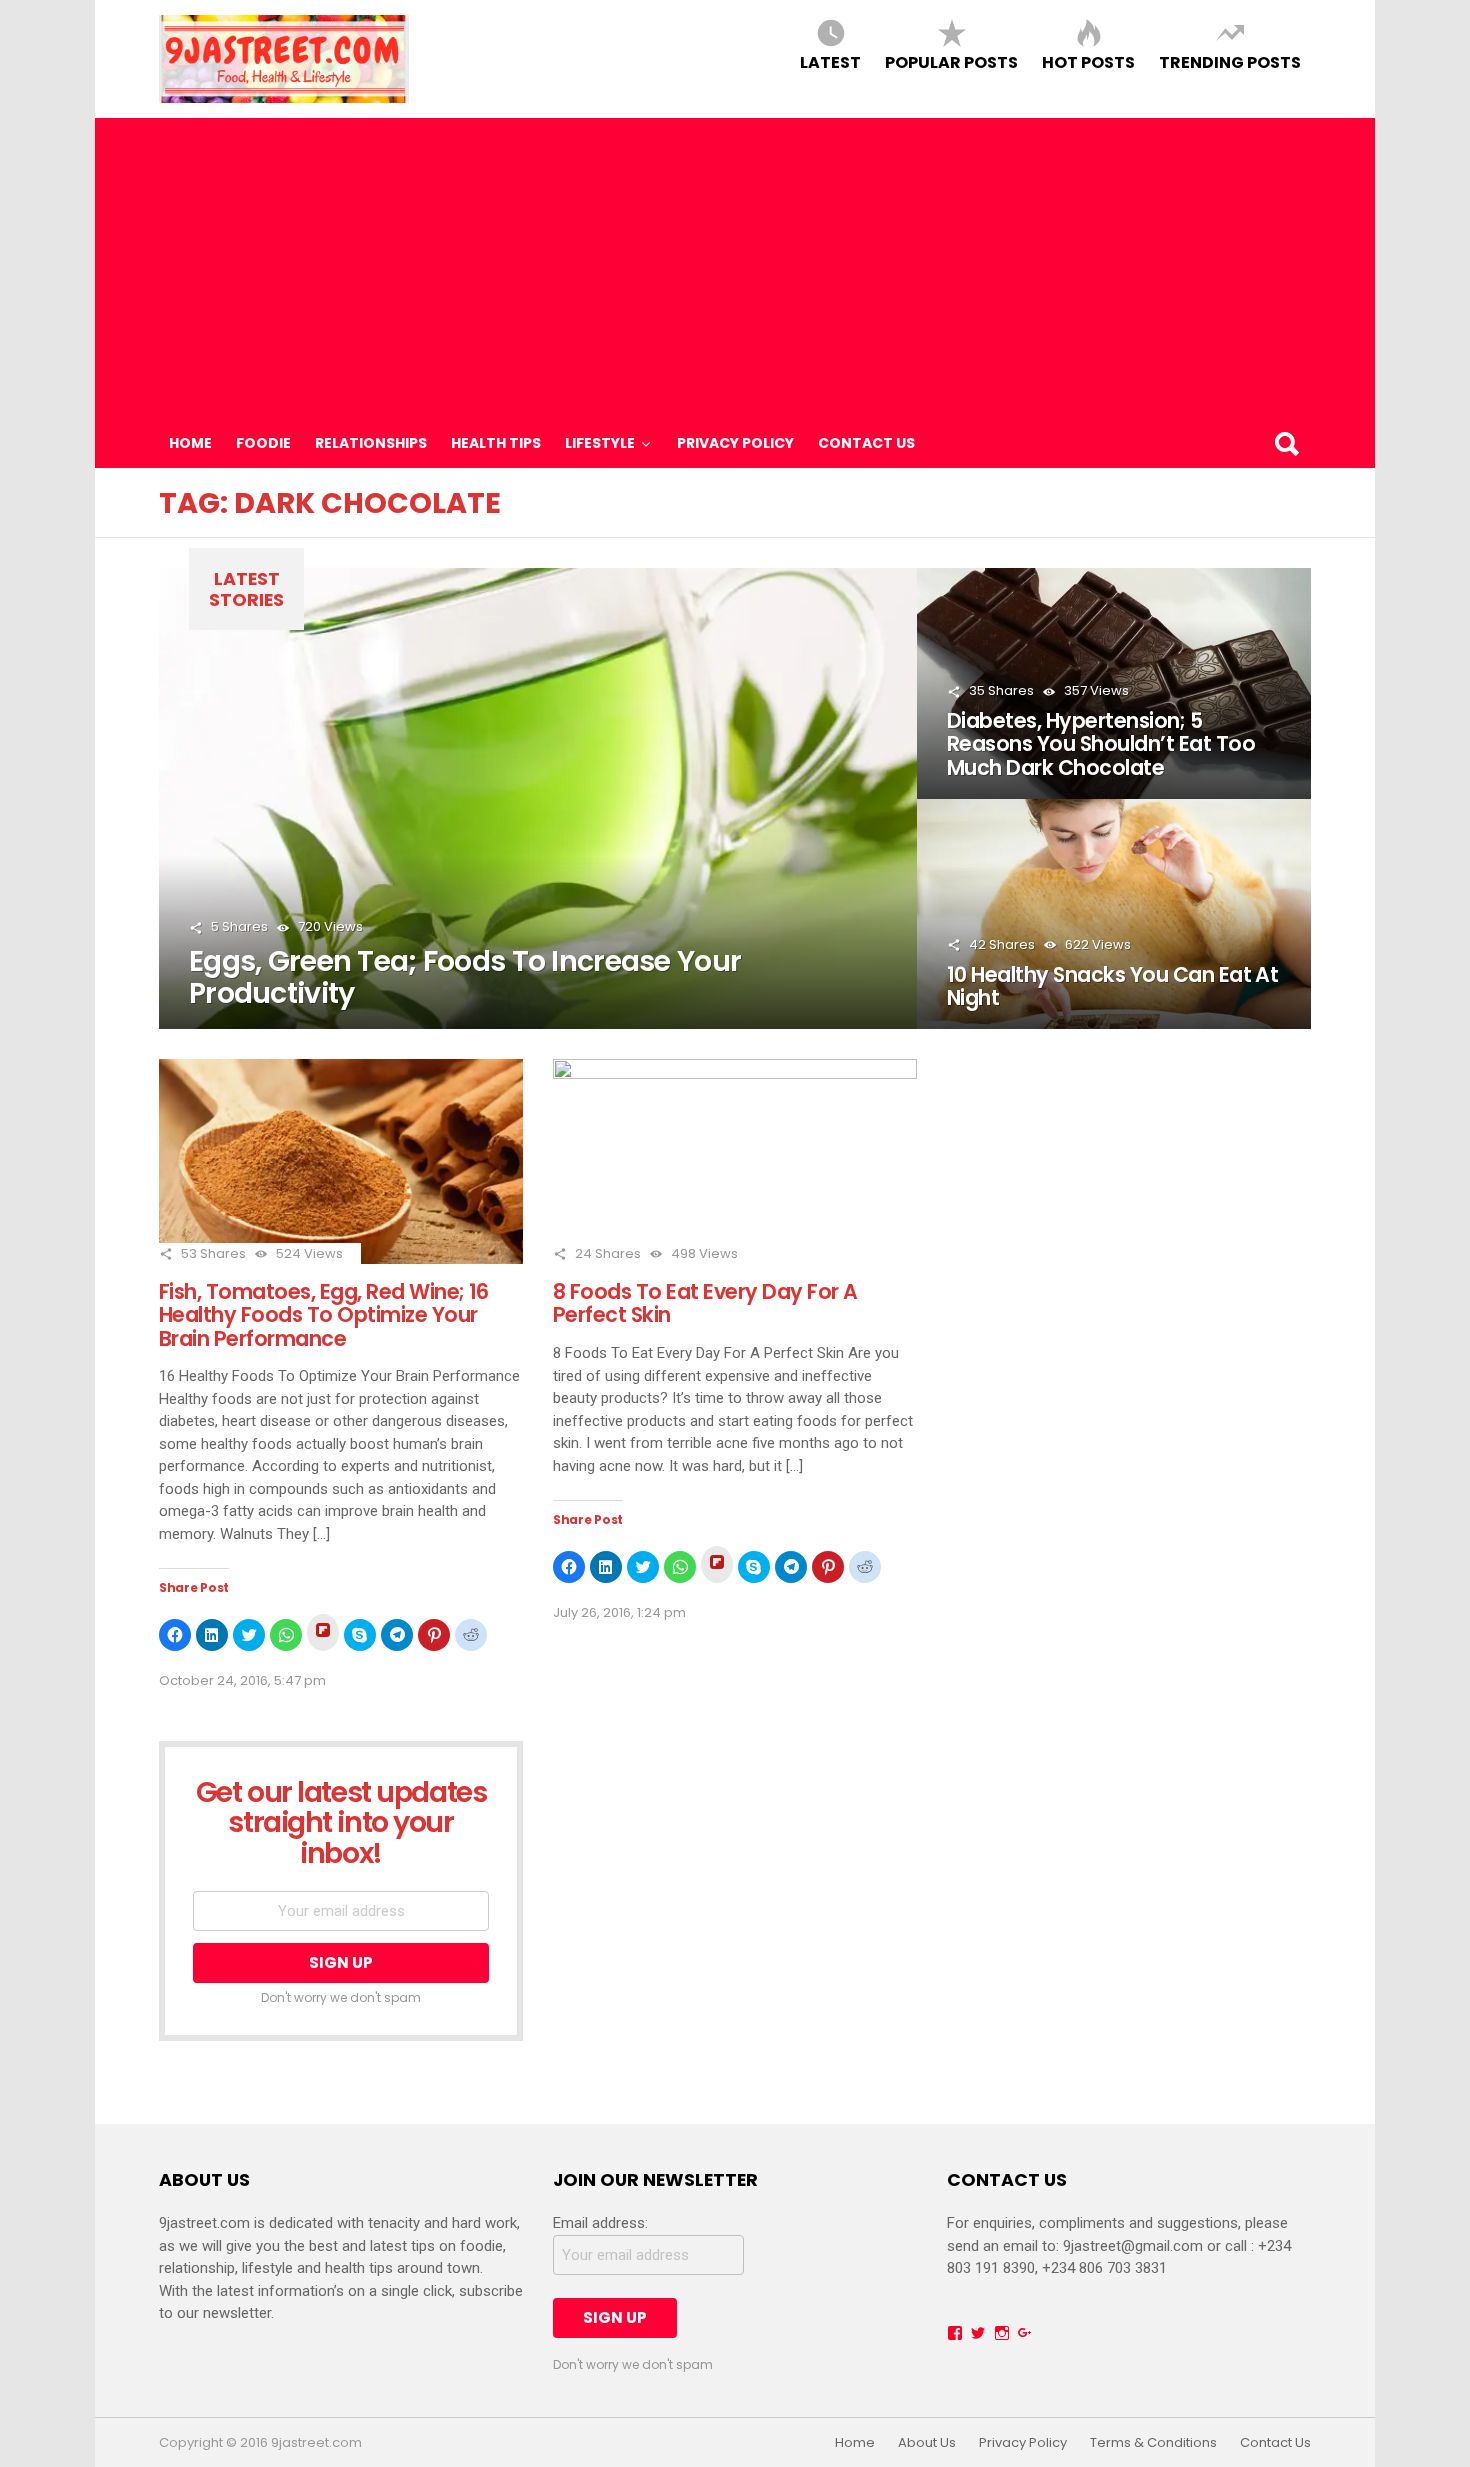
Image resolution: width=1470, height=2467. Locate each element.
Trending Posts (1230, 61)
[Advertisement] (735, 268)
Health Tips (496, 443)
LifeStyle (600, 443)
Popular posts (951, 61)
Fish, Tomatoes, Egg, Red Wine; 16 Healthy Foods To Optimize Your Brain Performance (324, 1315)
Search (1286, 443)
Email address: (600, 2223)
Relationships (371, 443)
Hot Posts (1088, 61)
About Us (927, 2443)
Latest (830, 61)
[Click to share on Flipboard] (323, 1632)
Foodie (263, 443)
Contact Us (866, 443)
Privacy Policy (735, 443)
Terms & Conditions (1153, 2443)
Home (190, 443)
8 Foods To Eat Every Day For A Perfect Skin (705, 1303)
